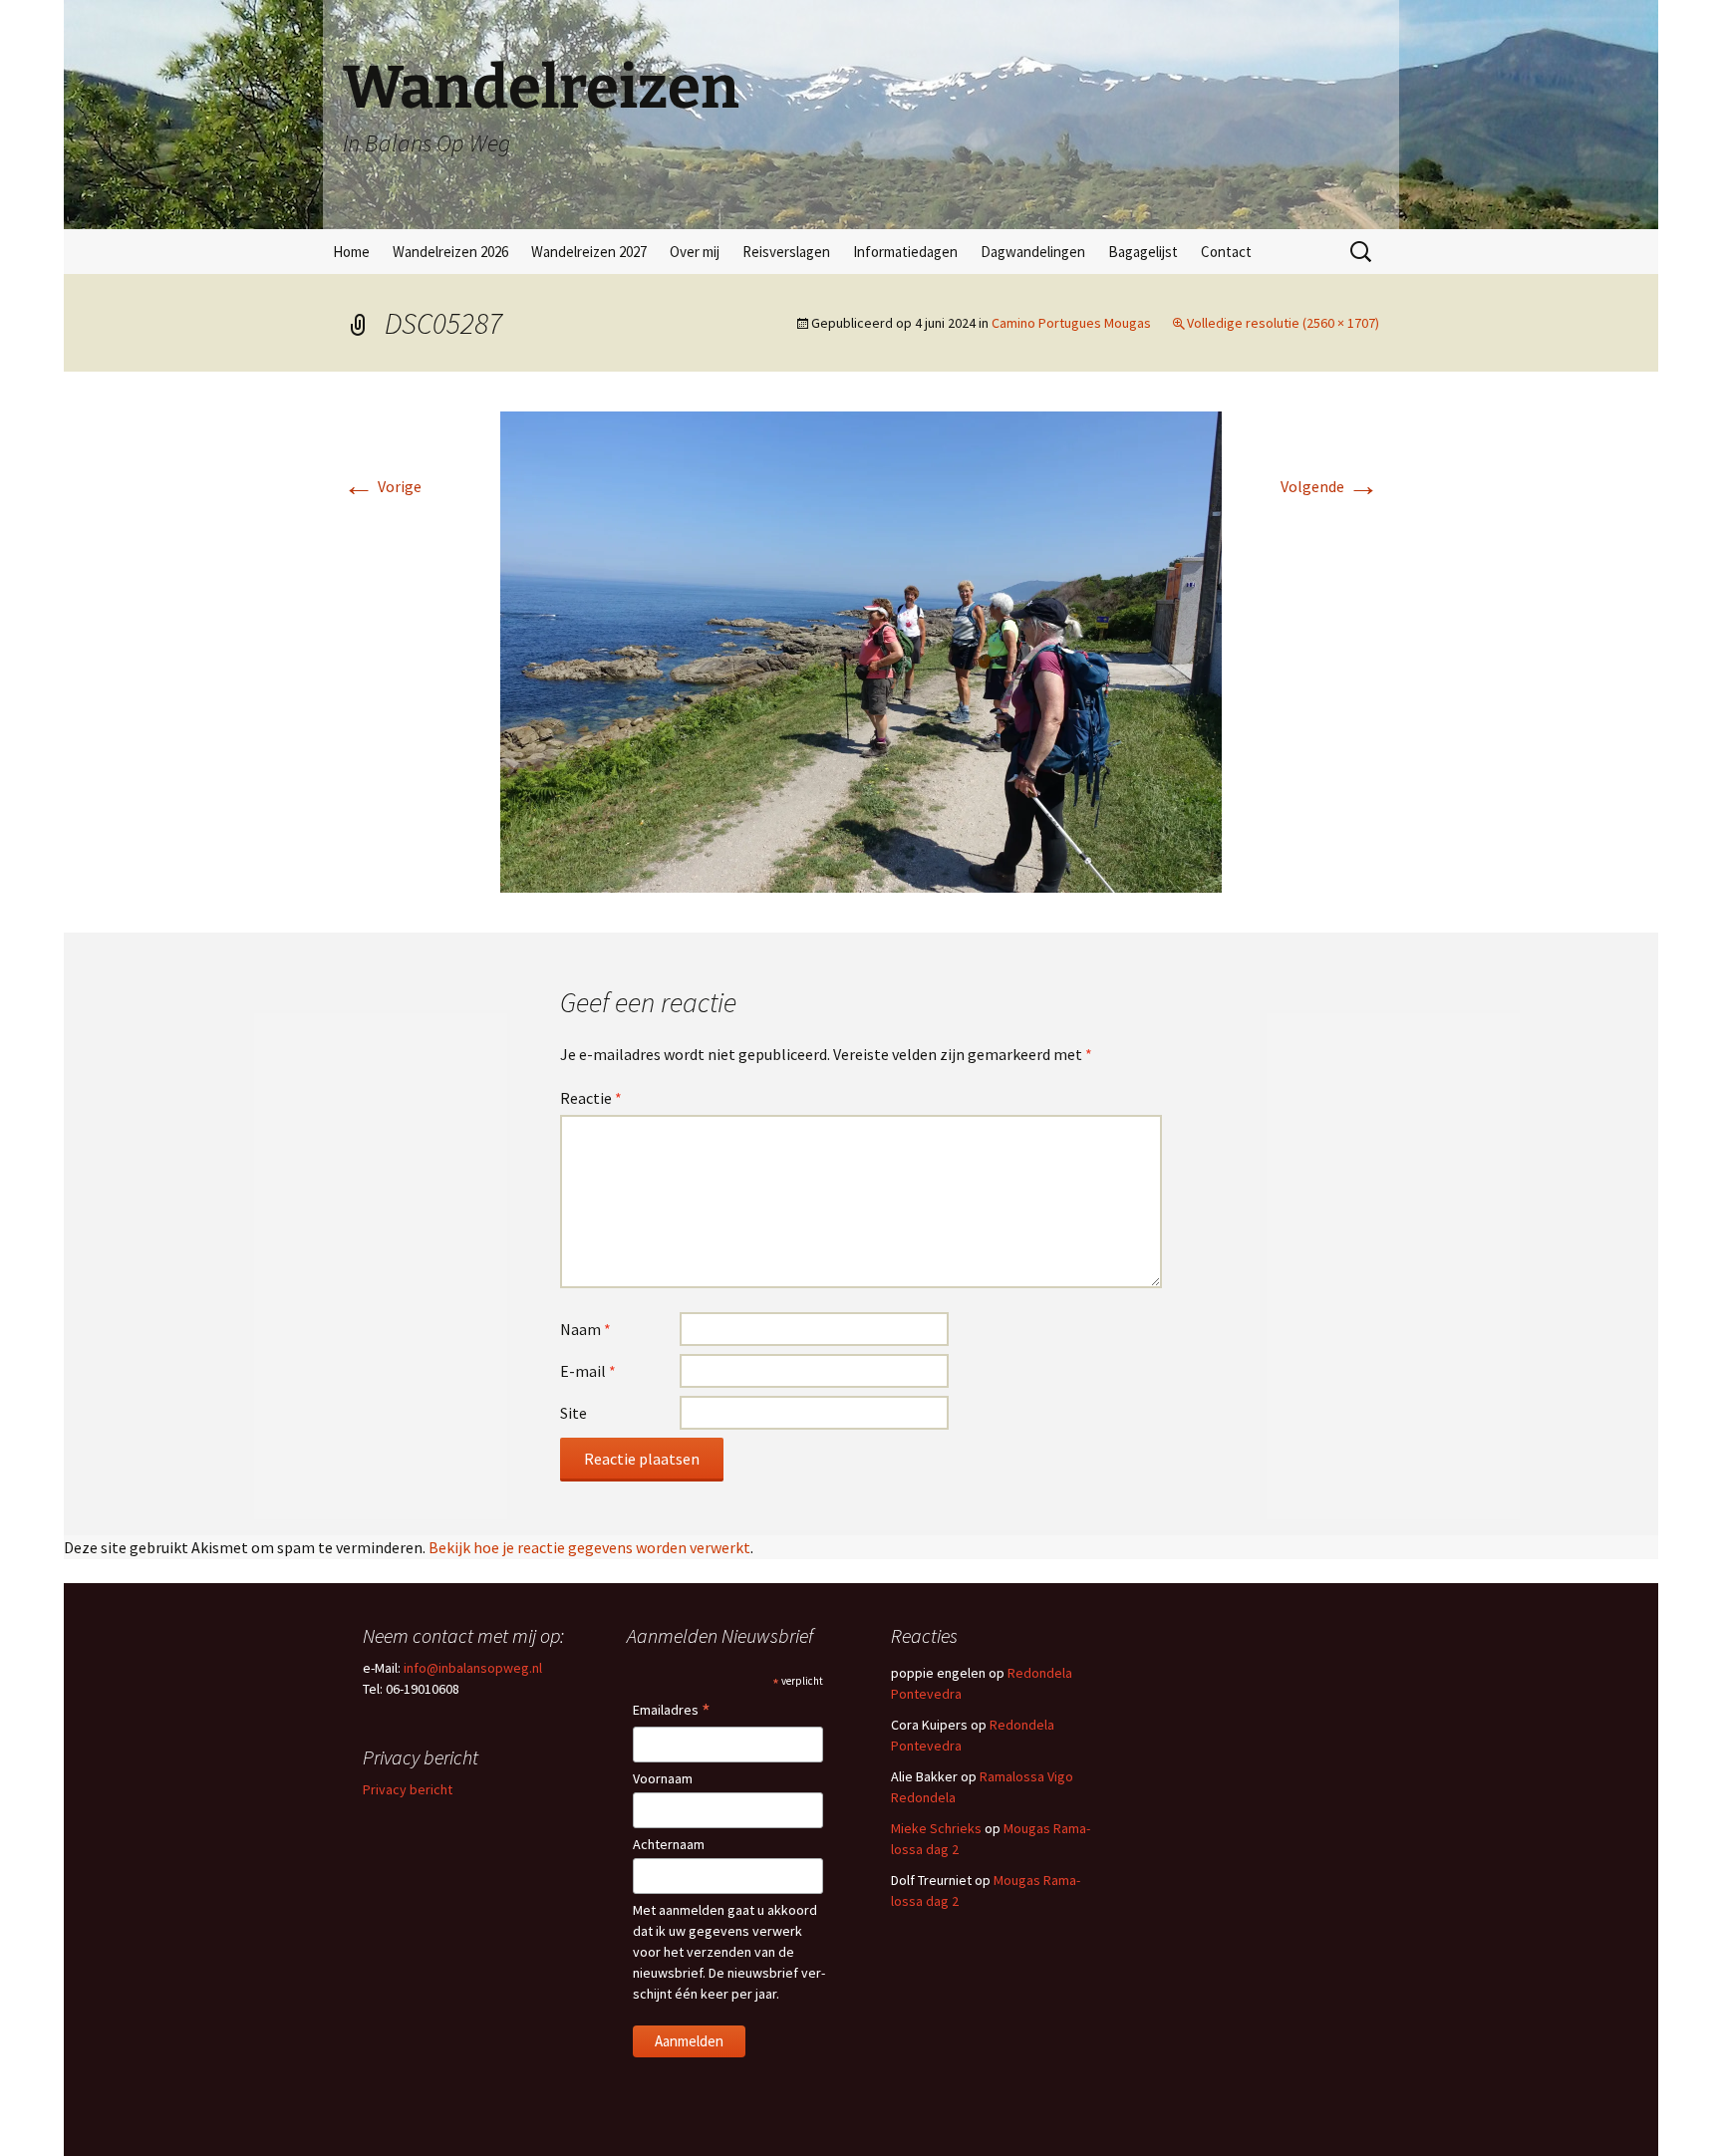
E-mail (588, 1371)
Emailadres (672, 1711)
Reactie (591, 1098)
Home (351, 252)
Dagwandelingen (1033, 252)
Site (574, 1413)
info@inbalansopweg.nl (473, 1668)
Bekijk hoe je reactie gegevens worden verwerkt (589, 1547)
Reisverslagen (786, 252)
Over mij (695, 252)
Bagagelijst (1143, 252)
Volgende (1330, 486)
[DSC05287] (861, 650)
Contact (1226, 252)
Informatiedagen (905, 252)
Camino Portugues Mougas (1071, 323)
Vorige (382, 486)
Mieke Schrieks (936, 1828)
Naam (585, 1329)
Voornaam (663, 1778)
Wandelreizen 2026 (450, 252)
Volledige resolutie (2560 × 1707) (1283, 323)
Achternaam (669, 1844)
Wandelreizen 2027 (589, 252)
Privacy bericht (408, 1789)
